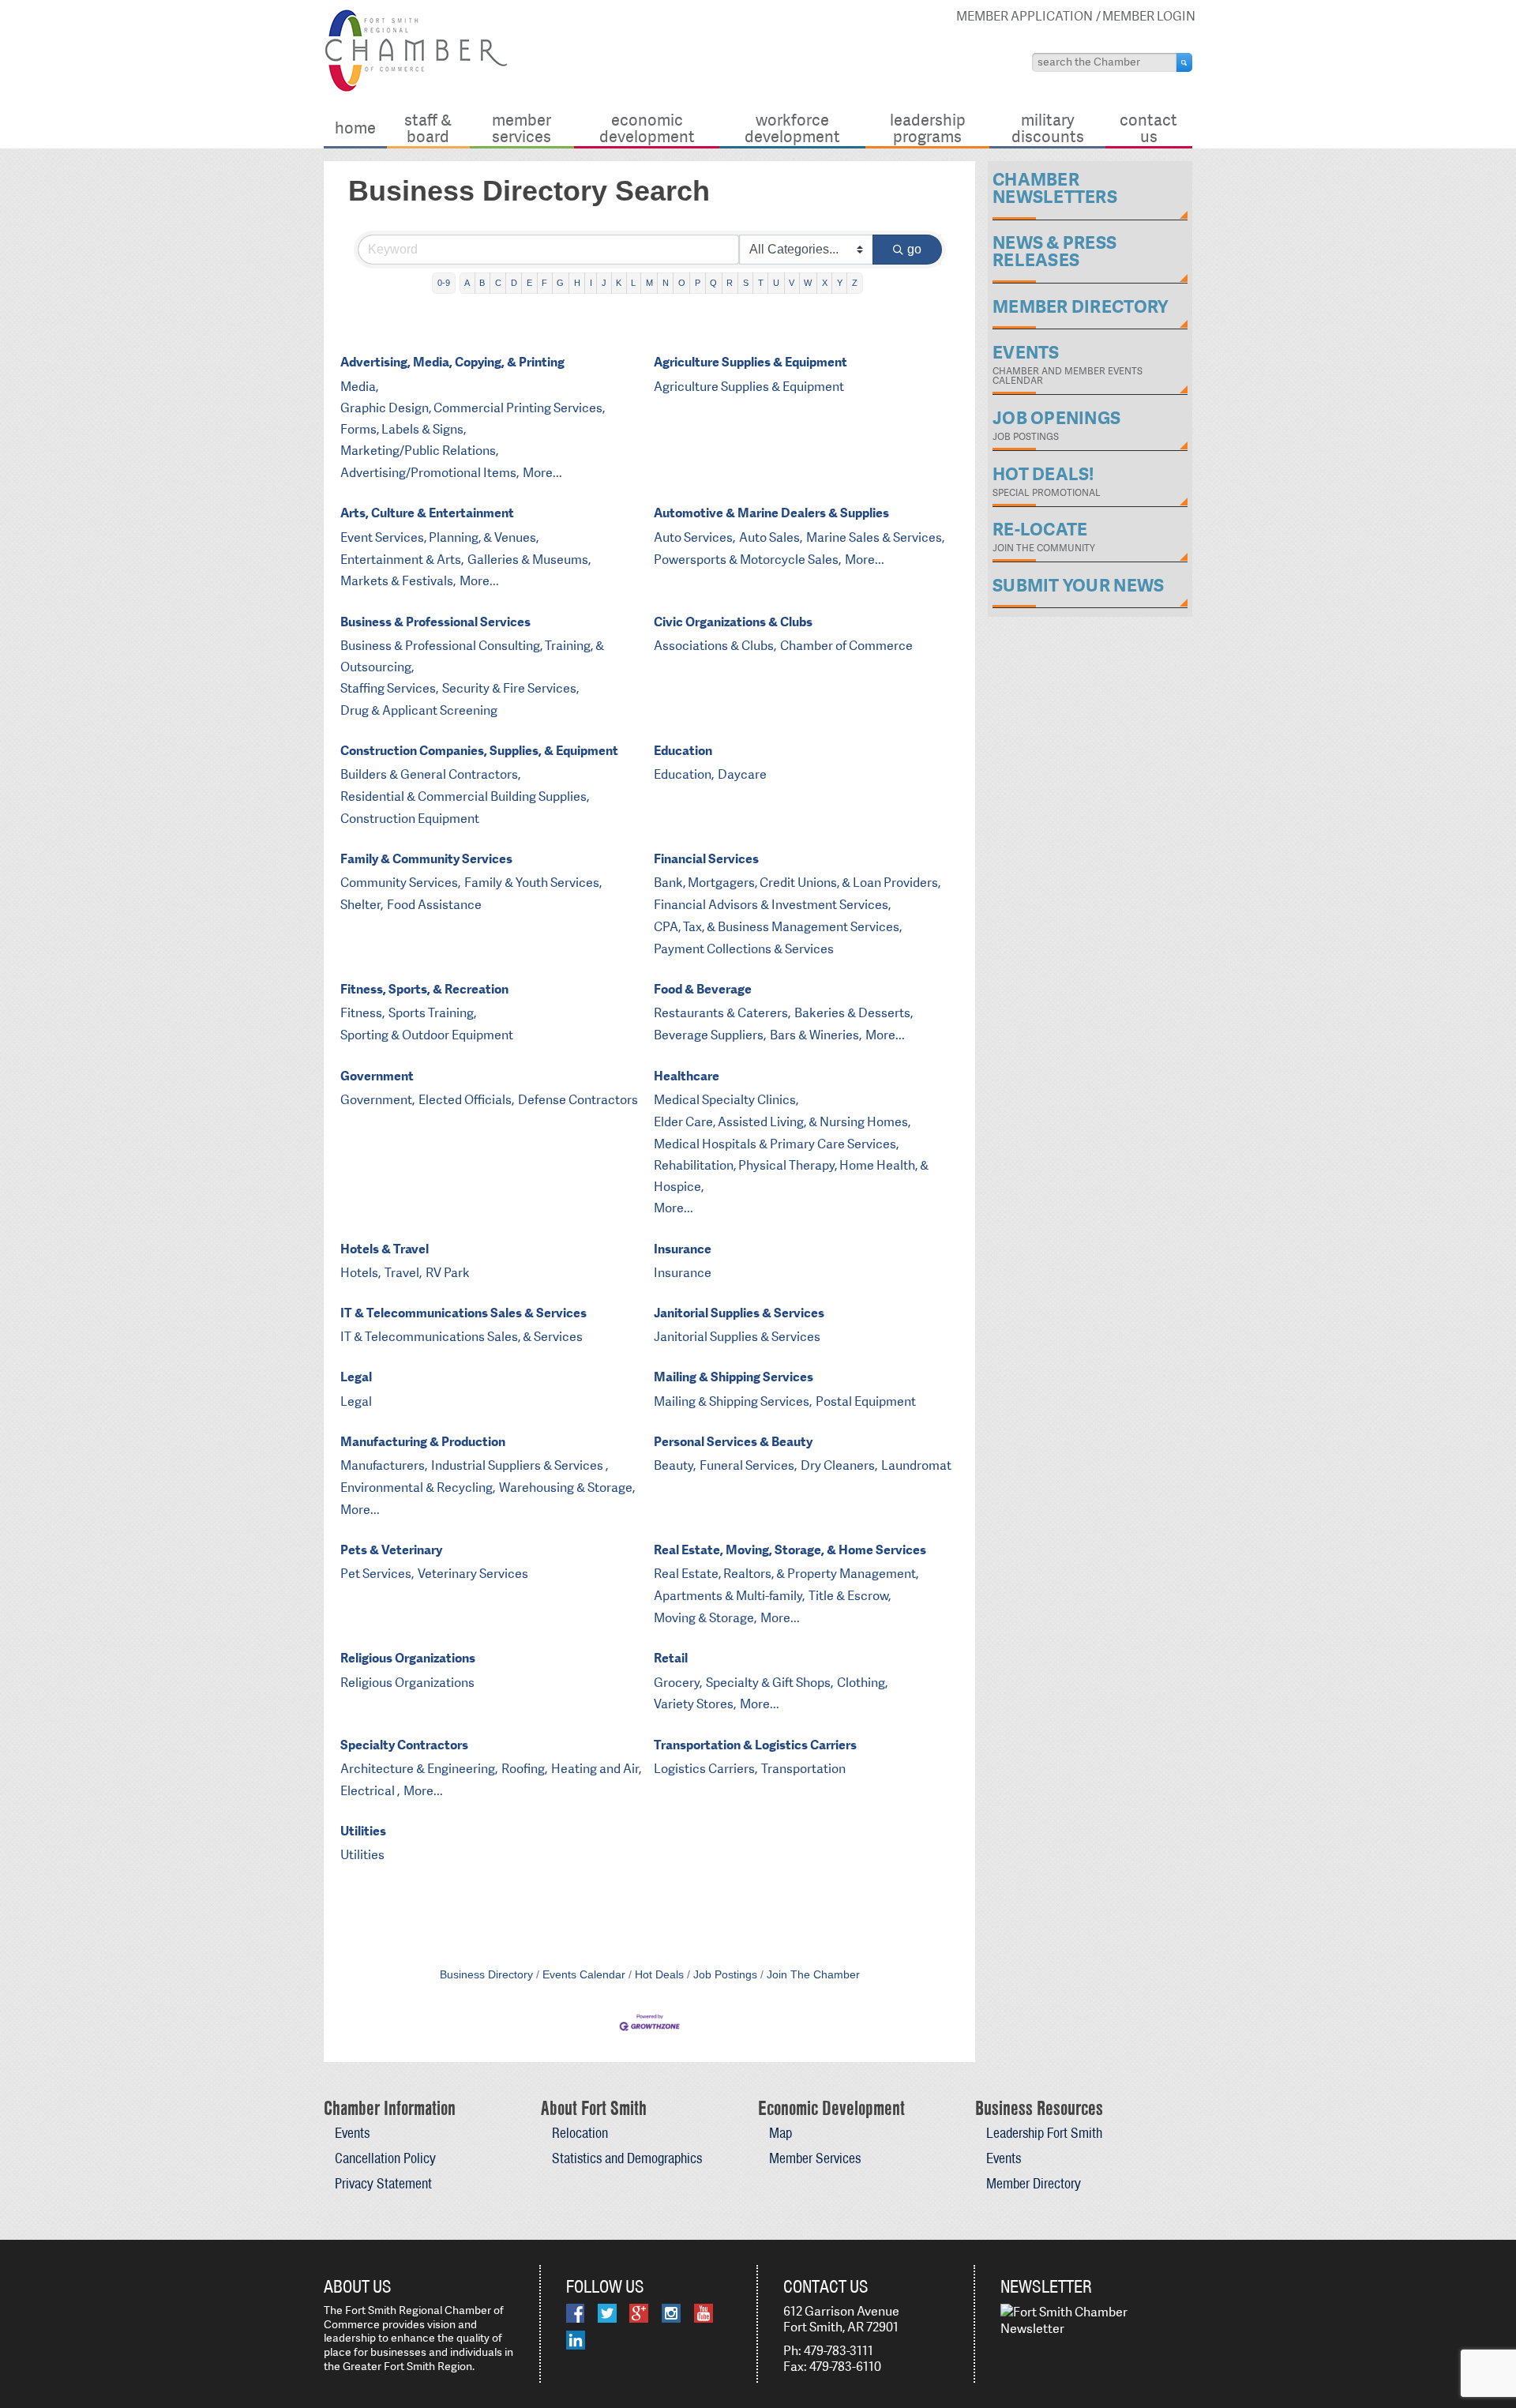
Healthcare (687, 1076)
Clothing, (862, 1683)
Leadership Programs (928, 128)
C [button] (498, 283)
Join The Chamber (813, 1975)
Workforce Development (792, 128)
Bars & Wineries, (816, 1035)
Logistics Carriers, (705, 1769)
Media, (359, 387)
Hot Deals (659, 1975)
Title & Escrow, (850, 1596)
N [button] (666, 283)
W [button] (808, 283)
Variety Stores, (695, 1704)
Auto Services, (694, 537)
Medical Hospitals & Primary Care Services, (776, 1144)
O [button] (682, 283)
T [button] (761, 283)
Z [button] (855, 283)
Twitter (607, 2313)
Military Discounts (1048, 128)
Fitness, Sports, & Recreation (424, 989)
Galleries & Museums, (529, 560)
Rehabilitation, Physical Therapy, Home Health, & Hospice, (791, 1176)
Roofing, (524, 1769)
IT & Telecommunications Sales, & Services (462, 1337)
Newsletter (1046, 2286)
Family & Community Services (426, 859)
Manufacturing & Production (423, 1442)
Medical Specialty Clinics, (726, 1100)
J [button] (604, 283)
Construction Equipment (410, 819)
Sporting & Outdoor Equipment (427, 1035)
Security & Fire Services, (510, 688)
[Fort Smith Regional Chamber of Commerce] (416, 89)
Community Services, (400, 883)
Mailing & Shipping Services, (733, 1401)
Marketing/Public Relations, (419, 451)
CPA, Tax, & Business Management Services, (778, 927)
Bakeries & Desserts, (854, 1013)
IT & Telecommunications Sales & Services (463, 1313)
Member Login (1149, 16)
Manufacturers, (384, 1465)
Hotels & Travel (385, 1249)
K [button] (619, 283)
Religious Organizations (408, 1658)
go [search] (914, 249)
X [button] (825, 283)
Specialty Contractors (404, 1745)
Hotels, (360, 1273)
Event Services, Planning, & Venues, (439, 537)
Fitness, (362, 1013)
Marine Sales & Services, (875, 537)
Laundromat (916, 1465)
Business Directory (486, 1975)
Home (355, 128)
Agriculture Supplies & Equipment (750, 362)
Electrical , (370, 1791)
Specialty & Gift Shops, (769, 1683)
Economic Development (647, 128)
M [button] (649, 283)
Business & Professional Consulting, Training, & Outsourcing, (472, 656)
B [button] (482, 283)
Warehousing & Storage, (567, 1488)
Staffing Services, (389, 688)
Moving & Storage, (705, 1618)
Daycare (742, 774)
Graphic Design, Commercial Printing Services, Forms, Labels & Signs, (473, 419)
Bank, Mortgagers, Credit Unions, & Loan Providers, (797, 883)
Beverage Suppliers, (710, 1035)
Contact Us (1148, 128)
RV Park (448, 1273)
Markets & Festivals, (398, 581)
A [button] (467, 283)
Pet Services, (377, 1574)
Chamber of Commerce (846, 646)
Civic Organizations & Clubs (733, 622)
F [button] (544, 283)
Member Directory (1034, 2183)
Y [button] (840, 283)
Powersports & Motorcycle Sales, (747, 560)
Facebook (575, 2313)
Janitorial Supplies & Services (739, 1313)
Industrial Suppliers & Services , (520, 1465)
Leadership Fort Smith (1044, 2133)
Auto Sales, (771, 537)
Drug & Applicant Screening (419, 710)
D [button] (514, 283)
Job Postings (725, 1975)
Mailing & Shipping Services (734, 1377)
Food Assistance (434, 905)
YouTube (704, 2313)
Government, (377, 1100)
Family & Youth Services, (533, 883)
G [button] (560, 283)
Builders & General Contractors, (430, 774)
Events (352, 2133)
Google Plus (639, 2313)
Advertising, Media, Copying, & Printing (452, 362)
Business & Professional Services (435, 622)
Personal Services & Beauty (733, 1442)
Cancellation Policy (385, 2158)
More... (542, 473)
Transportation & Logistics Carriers (755, 1745)
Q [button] (713, 283)
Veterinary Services (473, 1574)
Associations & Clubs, (715, 646)
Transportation (803, 1769)
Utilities (363, 1831)
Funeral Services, (748, 1465)
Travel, (403, 1273)
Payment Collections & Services (744, 949)
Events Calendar (584, 1975)
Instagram (671, 2313)
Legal (356, 1377)
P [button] (698, 283)
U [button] (776, 283)
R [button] (730, 283)
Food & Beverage (703, 989)
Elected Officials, (466, 1100)
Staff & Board (428, 128)
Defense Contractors (578, 1100)
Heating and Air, (596, 1769)
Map (781, 2133)
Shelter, (362, 905)
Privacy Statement (383, 2183)
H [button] (577, 283)
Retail (671, 1658)
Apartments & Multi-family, (729, 1596)
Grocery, (678, 1683)
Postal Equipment (866, 1401)
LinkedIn (576, 2340)
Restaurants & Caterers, (722, 1013)
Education (683, 751)
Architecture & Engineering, (419, 1769)
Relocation (580, 2133)
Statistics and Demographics (627, 2158)
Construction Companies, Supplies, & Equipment (479, 751)
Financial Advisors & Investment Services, (772, 905)
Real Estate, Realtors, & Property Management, (786, 1574)
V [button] (792, 283)
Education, (684, 774)
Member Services (522, 128)
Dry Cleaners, (839, 1465)
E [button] (529, 283)
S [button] (746, 283)
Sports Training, (432, 1013)
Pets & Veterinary (391, 1550)
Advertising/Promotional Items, (430, 473)
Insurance (683, 1249)
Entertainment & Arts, (402, 560)
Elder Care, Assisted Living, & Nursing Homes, (782, 1122)
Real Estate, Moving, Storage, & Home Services (790, 1550)
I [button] (591, 283)
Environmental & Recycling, (418, 1488)
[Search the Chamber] (1184, 62)
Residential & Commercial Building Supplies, (465, 796)
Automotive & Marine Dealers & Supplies (771, 513)
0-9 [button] (444, 283)
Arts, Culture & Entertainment (427, 513)
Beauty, (675, 1465)
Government (377, 1076)
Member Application (1024, 16)
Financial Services (706, 859)
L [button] (633, 283)
